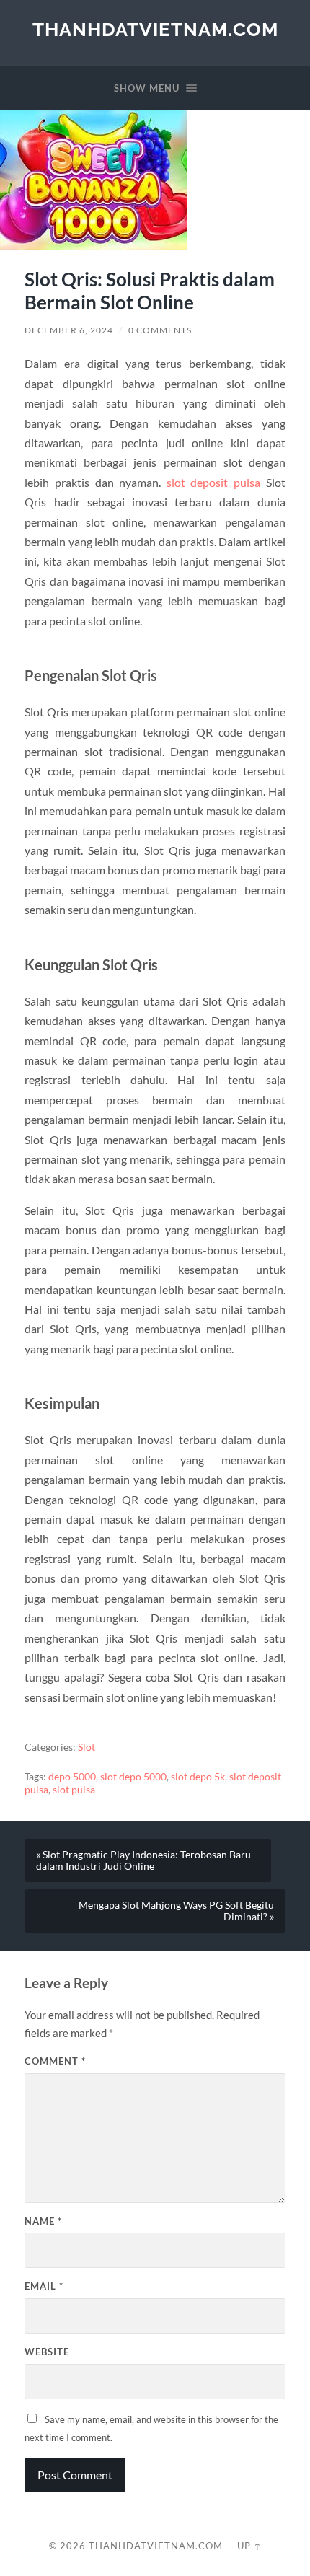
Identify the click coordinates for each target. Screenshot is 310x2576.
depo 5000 (72, 1777)
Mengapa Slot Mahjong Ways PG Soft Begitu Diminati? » (176, 1911)
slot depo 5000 (133, 1777)
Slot (87, 1747)
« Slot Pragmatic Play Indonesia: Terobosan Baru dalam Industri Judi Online (143, 1860)
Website (47, 2352)
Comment (55, 2061)
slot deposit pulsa (213, 482)
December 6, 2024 (69, 330)
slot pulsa (74, 1790)
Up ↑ (249, 2546)
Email (44, 2286)
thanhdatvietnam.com (155, 29)
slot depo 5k (198, 1777)
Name (43, 2221)
